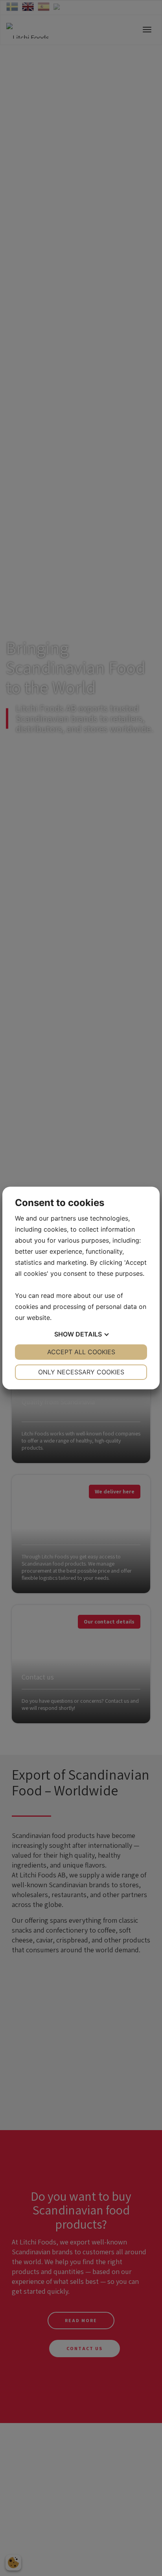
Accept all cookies (81, 1352)
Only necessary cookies (81, 1372)
